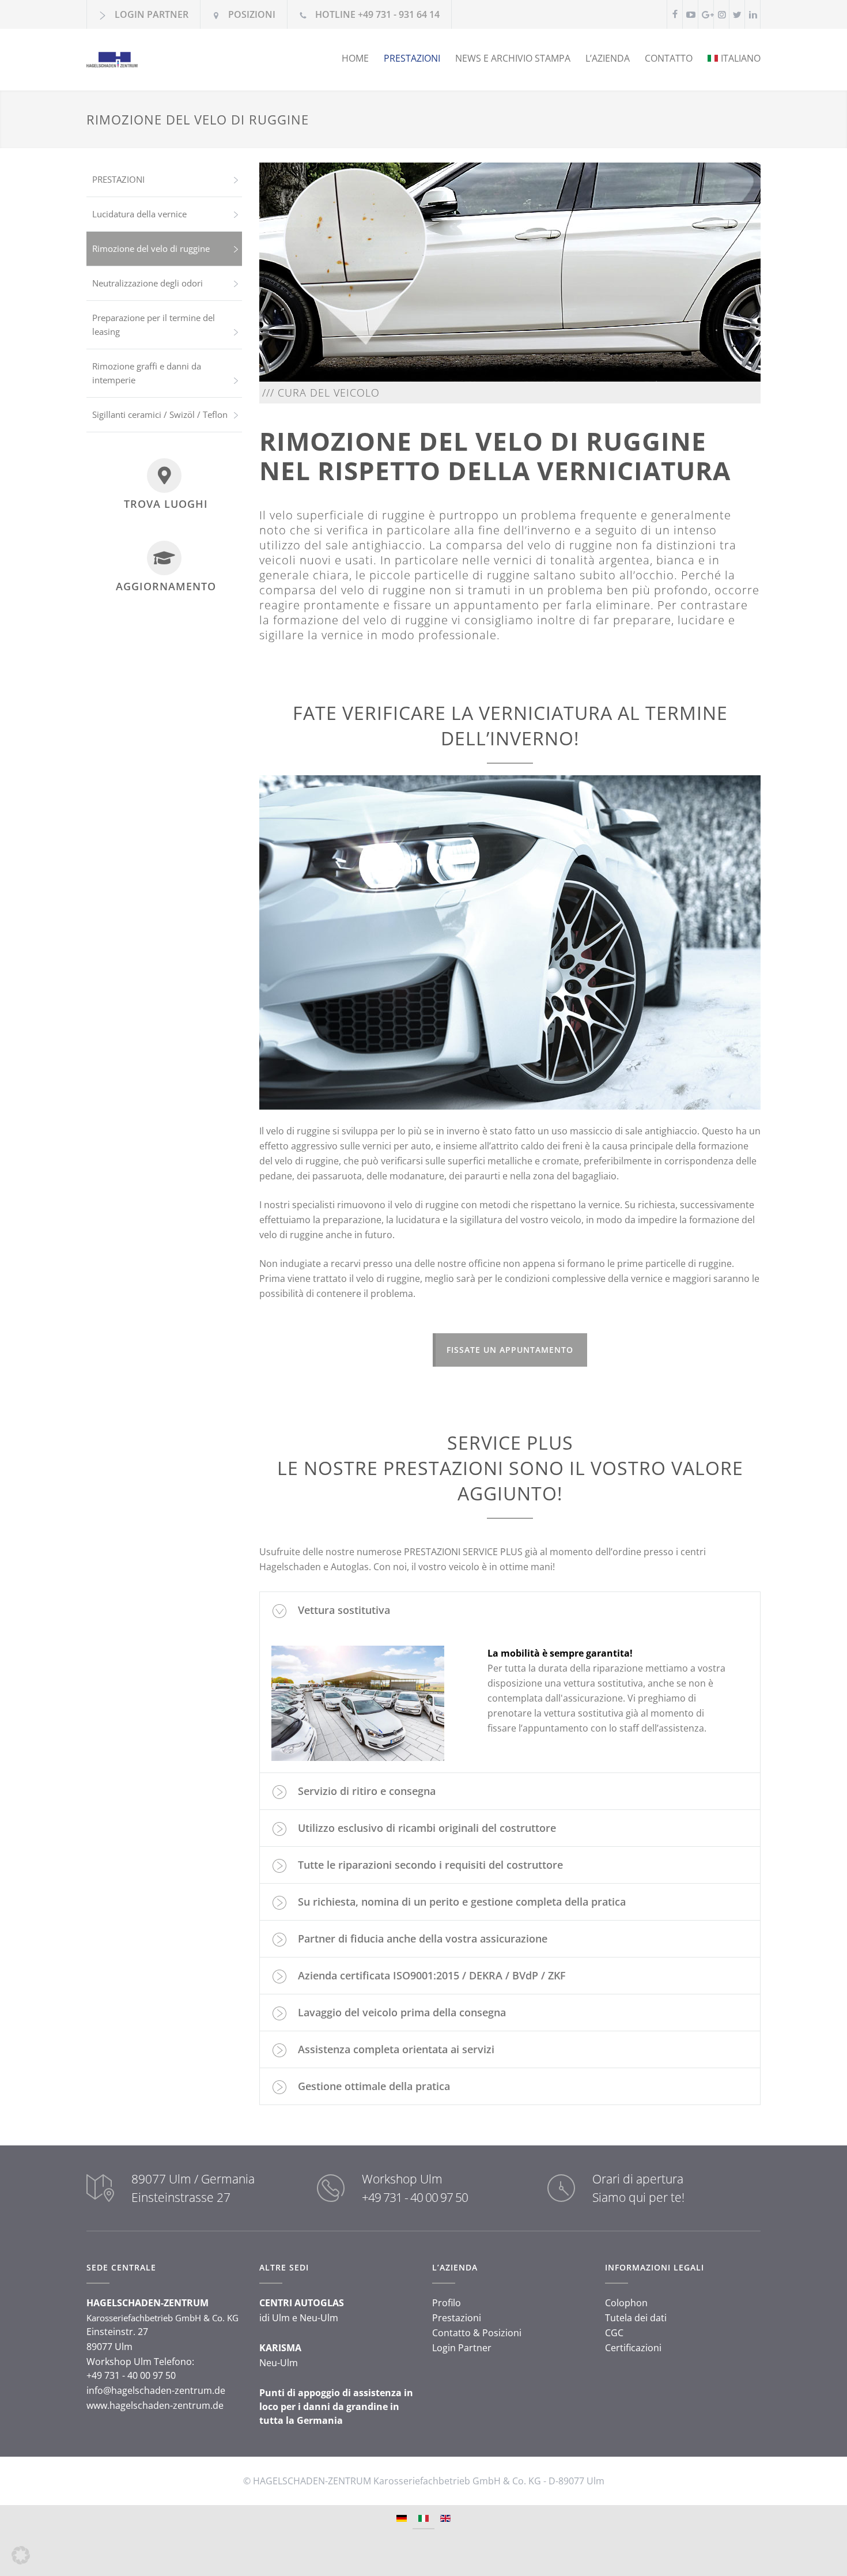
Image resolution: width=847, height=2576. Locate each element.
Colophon (626, 2303)
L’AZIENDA (608, 58)
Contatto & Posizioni (477, 2333)
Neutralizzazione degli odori (148, 283)
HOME (355, 58)
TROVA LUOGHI (166, 504)
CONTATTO (669, 58)
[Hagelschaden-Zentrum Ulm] (193, 60)
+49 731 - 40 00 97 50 (415, 2197)
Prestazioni (457, 2318)
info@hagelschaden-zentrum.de (156, 2390)
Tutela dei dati (636, 2318)
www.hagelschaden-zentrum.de (155, 2405)
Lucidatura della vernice (139, 214)
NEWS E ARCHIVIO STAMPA (513, 58)
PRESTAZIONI (412, 58)
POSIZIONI (252, 14)
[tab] (510, 1610)
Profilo (447, 2303)
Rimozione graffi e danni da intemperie (147, 373)
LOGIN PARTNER (152, 14)
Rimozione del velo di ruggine (151, 248)
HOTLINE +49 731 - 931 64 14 (377, 14)
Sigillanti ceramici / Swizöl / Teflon (160, 414)
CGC (614, 2333)
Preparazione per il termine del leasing (154, 325)
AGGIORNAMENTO (166, 586)
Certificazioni (633, 2348)
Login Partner (462, 2348)
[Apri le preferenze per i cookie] (21, 2561)
